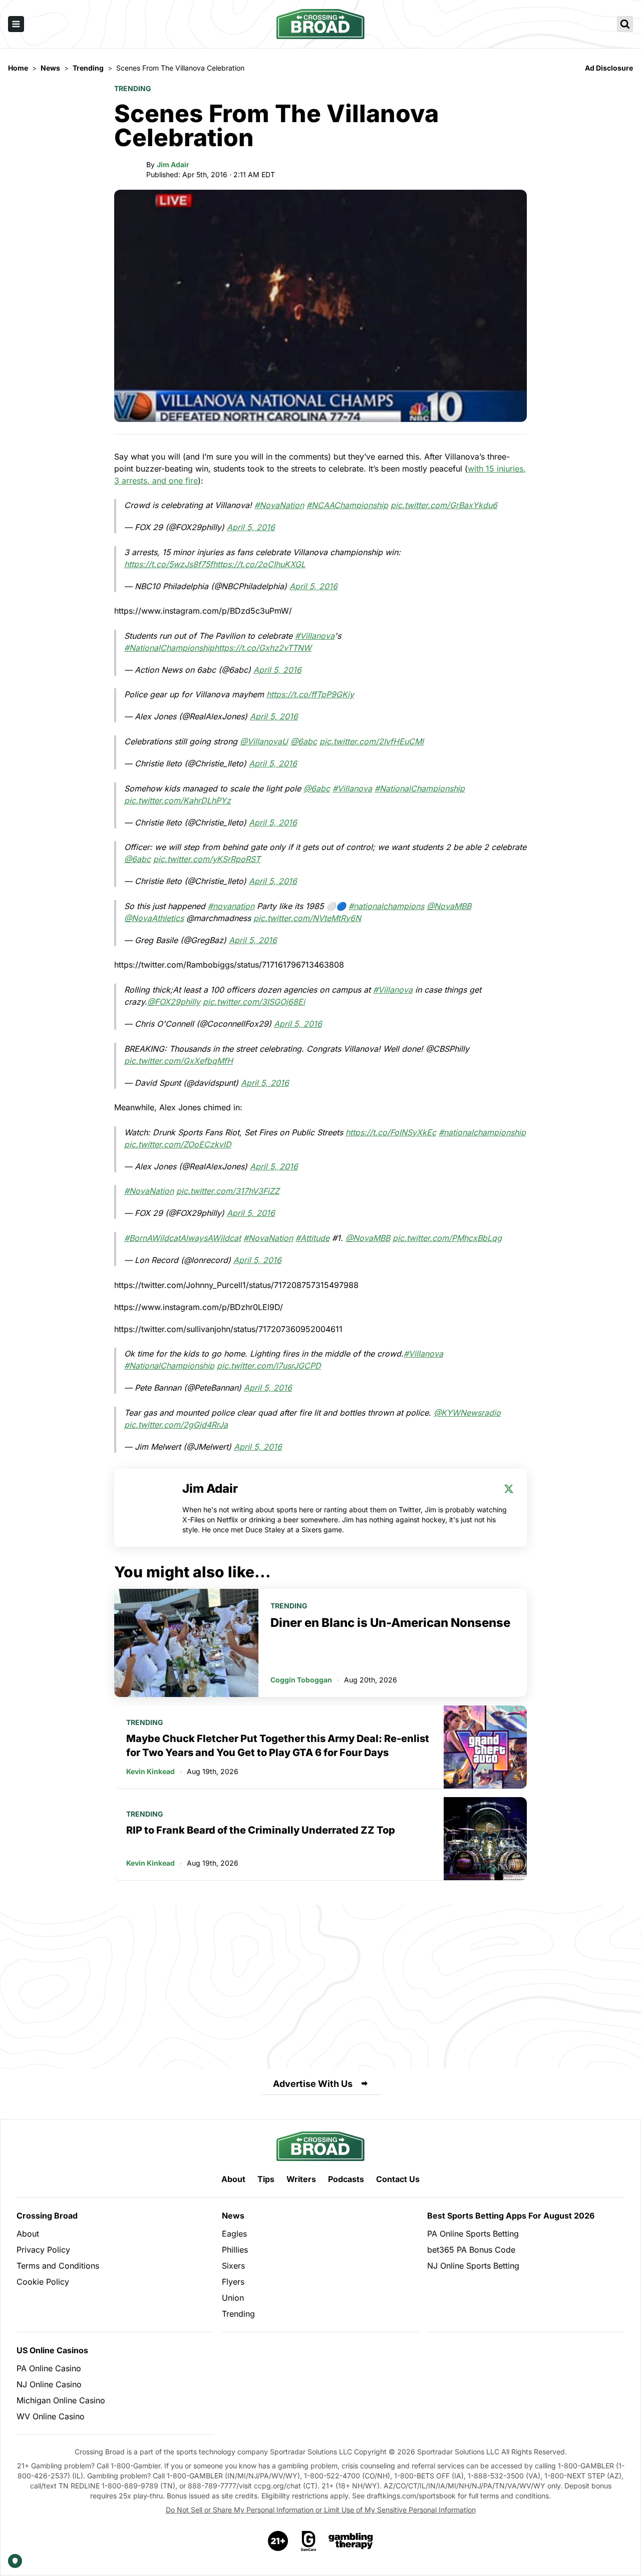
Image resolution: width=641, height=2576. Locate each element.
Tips (266, 2179)
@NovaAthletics (154, 918)
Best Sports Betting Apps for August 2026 (511, 2216)
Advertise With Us (313, 2084)
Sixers (233, 2266)
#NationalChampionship (169, 648)
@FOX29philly (174, 1002)
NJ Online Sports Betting (473, 2266)
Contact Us (398, 2179)
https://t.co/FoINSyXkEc (391, 1132)
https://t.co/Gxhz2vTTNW (263, 648)
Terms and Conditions (58, 2266)
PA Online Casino (49, 2368)
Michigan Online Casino (61, 2400)
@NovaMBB (449, 906)
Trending (133, 88)
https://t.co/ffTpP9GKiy (310, 694)
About (233, 2179)
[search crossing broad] (625, 24)
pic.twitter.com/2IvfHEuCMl (372, 741)
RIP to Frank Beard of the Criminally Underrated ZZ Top (261, 1830)
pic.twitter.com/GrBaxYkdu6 (444, 505)
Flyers (233, 2282)
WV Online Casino (51, 2416)
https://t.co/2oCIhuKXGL (259, 564)
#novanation (231, 906)
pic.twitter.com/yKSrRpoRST (207, 859)
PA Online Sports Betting (473, 2234)
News (233, 2216)
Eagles (234, 2234)
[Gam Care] (309, 2541)
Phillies (235, 2250)
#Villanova (315, 636)
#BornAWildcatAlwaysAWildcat (183, 1238)
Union (233, 2298)
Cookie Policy (43, 2282)
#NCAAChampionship (347, 505)
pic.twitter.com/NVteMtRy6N (307, 918)
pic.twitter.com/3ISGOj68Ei (254, 1002)
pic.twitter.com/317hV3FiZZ (228, 1191)
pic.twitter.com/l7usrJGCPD (269, 1366)
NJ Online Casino (49, 2384)
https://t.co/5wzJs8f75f (169, 564)
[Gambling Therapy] (351, 2541)
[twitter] (509, 1489)
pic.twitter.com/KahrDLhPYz (178, 800)
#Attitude (312, 1238)
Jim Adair (173, 164)
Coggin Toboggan (301, 1680)
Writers (301, 2179)
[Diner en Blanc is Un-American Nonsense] (186, 1643)
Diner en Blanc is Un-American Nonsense (390, 1623)
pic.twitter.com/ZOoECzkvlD (178, 1144)
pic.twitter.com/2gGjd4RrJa (176, 1425)
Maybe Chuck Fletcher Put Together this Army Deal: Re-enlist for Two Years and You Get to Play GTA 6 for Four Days (278, 1746)
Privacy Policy (43, 2250)
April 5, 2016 (251, 527)
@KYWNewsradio (467, 1413)
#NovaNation (279, 505)
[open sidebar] (16, 24)
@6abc (304, 741)
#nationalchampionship (482, 1132)
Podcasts (346, 2179)
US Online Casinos (52, 2350)
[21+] (278, 2541)
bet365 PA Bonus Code (471, 2250)
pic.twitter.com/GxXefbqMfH (179, 1061)
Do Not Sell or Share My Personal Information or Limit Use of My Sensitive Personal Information (321, 2510)
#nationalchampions (386, 906)
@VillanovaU (264, 741)
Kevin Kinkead (150, 1771)
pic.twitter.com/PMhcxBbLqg (447, 1238)
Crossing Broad (47, 2216)
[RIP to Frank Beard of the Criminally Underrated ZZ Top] (485, 1839)
